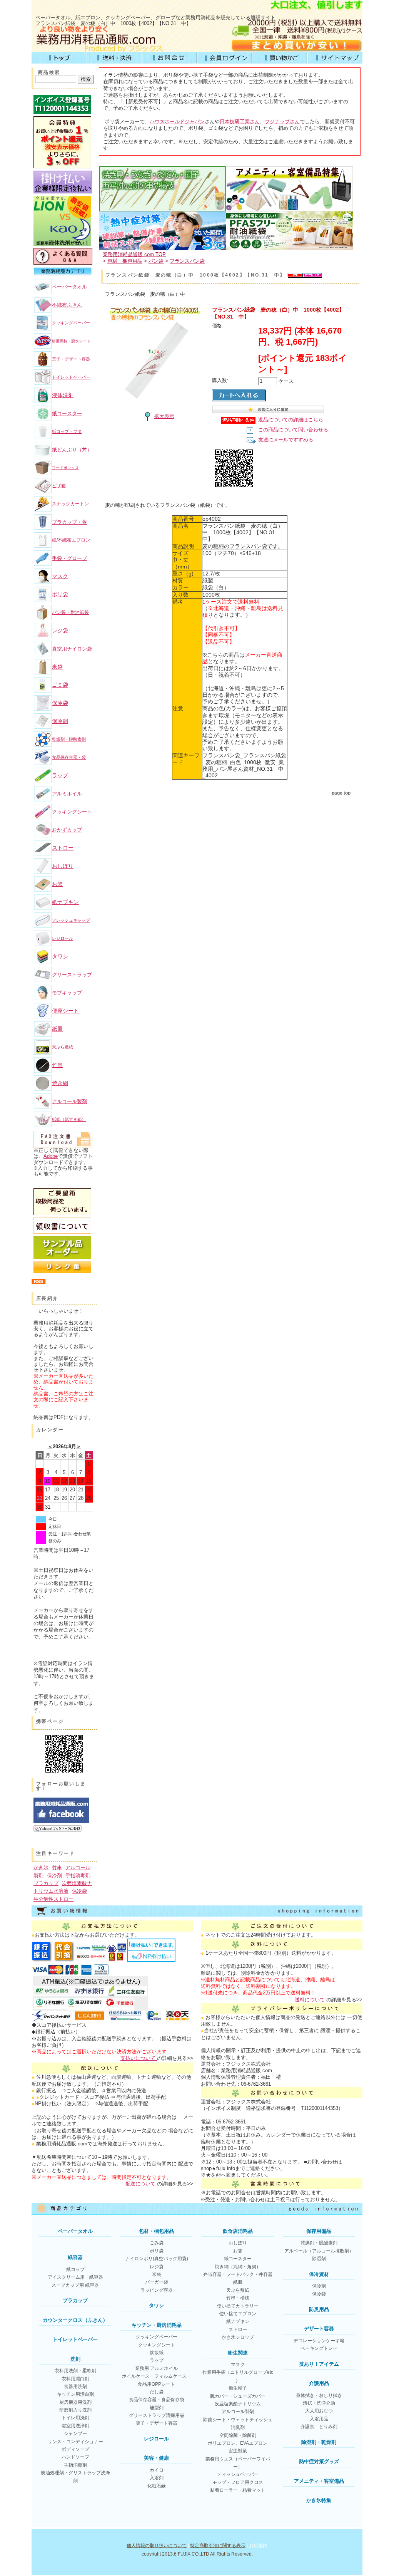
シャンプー (75, 2433)
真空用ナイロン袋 (72, 649)
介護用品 (319, 2383)
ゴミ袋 (60, 685)
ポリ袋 (60, 594)
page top (341, 793)
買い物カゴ (280, 58)
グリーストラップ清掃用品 (157, 2415)
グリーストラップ (72, 975)
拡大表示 (164, 416)
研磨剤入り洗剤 (75, 2410)
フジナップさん (282, 122)
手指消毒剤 (78, 1876)
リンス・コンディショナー (75, 2442)
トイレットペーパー (71, 377)
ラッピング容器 (157, 2290)
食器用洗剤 (75, 2386)
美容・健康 (156, 2458)
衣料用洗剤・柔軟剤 (75, 2371)
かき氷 (41, 1867)
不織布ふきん (67, 305)
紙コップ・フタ (67, 431)
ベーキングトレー (319, 2348)
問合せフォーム (169, 58)
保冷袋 (60, 703)
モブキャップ (67, 993)
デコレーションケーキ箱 (319, 2341)
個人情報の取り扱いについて (157, 2546)
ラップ (60, 775)
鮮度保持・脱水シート (71, 341)
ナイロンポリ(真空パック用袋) (157, 2259)
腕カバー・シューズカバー (238, 2396)
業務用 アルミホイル (156, 2368)
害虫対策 (238, 2451)
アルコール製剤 (69, 1101)
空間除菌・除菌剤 (238, 2435)
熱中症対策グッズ (319, 2461)
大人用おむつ (319, 2411)
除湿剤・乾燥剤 (319, 2442)
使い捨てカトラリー (238, 2306)
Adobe (51, 1156)
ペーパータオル (69, 287)
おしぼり (63, 866)
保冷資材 (319, 2274)
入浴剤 (157, 2478)
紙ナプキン (65, 902)
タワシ (60, 956)
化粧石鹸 (157, 2486)
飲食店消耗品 (238, 2231)
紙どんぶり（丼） (72, 450)
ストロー (63, 848)
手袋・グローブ (69, 558)
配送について (140, 2184)
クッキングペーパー (71, 323)
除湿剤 (319, 2259)
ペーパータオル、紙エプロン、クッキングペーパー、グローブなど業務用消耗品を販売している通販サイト (155, 18)
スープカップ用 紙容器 (75, 2285)
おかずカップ (67, 830)
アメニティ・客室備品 (319, 2481)
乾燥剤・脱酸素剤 (69, 739)
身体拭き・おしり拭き (319, 2395)
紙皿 (57, 1029)
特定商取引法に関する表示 (218, 2546)
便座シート (65, 1011)
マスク (60, 576)
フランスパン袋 (187, 261)
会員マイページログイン (225, 58)
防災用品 (319, 2309)
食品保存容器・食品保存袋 (157, 2400)
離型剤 (157, 2408)
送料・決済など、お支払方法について (114, 58)
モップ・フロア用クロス (238, 2482)
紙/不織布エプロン (71, 540)
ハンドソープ (75, 2457)
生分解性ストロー (53, 1899)
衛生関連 (238, 2353)
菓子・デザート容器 (71, 359)
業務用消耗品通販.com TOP (134, 254)
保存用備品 (319, 2231)
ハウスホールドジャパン (177, 122)
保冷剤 (60, 721)
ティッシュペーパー (238, 2474)
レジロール (63, 938)
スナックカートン (70, 504)
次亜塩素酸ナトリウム (238, 2404)
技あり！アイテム (319, 2364)
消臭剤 (238, 2427)
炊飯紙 (157, 2353)
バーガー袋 (157, 2282)
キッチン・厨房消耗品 (157, 2325)
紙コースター (67, 413)
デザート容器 (319, 2329)
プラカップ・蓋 (69, 522)
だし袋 (157, 2392)
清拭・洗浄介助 (319, 2403)
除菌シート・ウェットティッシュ (238, 2420)
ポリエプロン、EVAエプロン (238, 2443)
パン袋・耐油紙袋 (70, 612)
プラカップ (46, 1883)
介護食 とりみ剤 (319, 2427)
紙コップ (75, 2269)
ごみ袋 (157, 2243)
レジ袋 (60, 631)
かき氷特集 (319, 2500)
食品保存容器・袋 (69, 757)
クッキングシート (72, 812)
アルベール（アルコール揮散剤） (319, 2251)
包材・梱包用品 (125, 261)
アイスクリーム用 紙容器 (75, 2277)
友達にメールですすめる (286, 440)
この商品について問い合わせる (293, 430)
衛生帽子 (238, 2388)
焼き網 (60, 1083)
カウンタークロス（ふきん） (75, 2320)
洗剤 (75, 2359)
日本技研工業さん (240, 122)
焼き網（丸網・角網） (238, 2267)
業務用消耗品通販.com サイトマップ (335, 58)
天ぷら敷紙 (63, 1047)
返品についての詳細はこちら (291, 420)
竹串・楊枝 (238, 2298)
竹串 (57, 1065)
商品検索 (49, 72)
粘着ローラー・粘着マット (238, 2490)
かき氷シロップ (238, 2337)
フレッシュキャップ (71, 920)
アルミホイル (67, 794)
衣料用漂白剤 (75, 2379)
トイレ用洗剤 (75, 2418)
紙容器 (75, 2257)
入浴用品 (319, 2419)
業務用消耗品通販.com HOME (59, 58)
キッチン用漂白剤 (75, 2394)
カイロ (157, 2470)
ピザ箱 (59, 486)
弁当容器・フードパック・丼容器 (238, 2274)
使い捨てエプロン (238, 2314)
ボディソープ (75, 2449)
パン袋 (156, 261)
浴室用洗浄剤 (75, 2426)
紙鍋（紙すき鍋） (69, 1119)
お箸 (57, 884)
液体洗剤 (63, 395)
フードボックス (65, 468)
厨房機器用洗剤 (75, 2402)
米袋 (57, 667)
